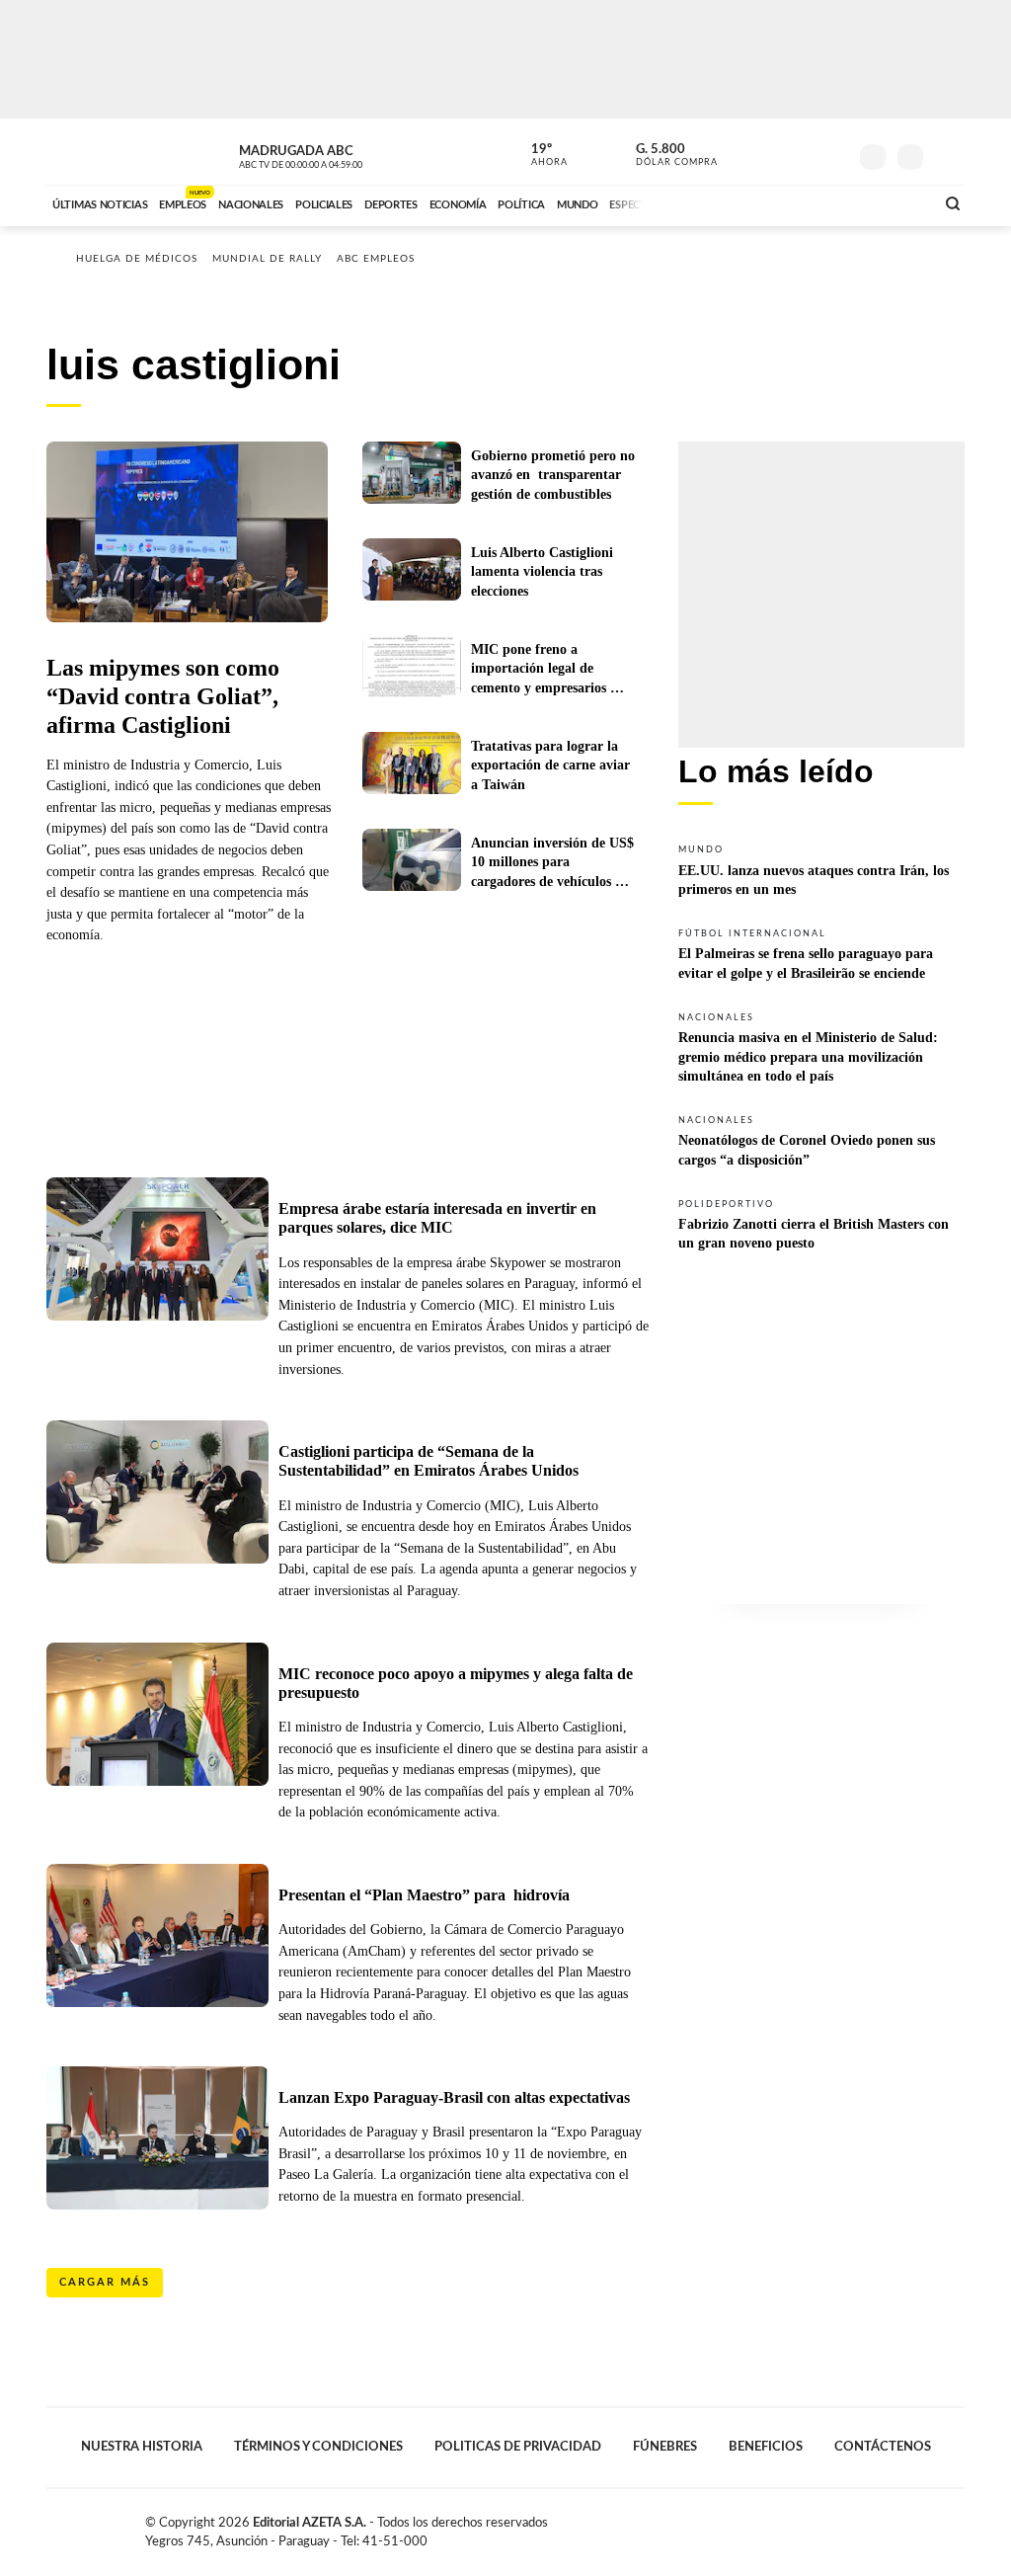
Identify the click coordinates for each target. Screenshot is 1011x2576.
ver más (538, 155)
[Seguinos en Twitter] (773, 152)
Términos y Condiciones (318, 2447)
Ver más (821, 869)
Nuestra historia (142, 2447)
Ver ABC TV (338, 154)
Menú (947, 155)
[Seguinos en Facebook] (743, 152)
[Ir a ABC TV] (760, 202)
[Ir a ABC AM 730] (815, 202)
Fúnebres (665, 2447)
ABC (98, 152)
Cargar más (105, 2282)
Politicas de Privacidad (518, 2447)
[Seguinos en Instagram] (832, 152)
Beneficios (766, 2447)
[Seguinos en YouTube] (803, 152)
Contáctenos (883, 2447)
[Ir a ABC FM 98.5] (894, 202)
